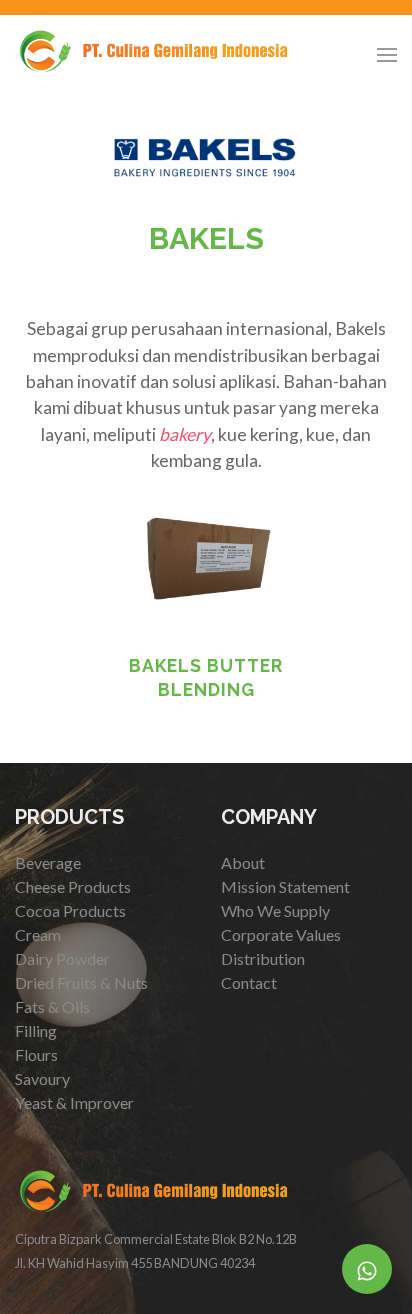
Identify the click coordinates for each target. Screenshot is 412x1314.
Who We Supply (275, 910)
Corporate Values (281, 934)
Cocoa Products (70, 910)
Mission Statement (285, 886)
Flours (36, 1054)
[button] (387, 55)
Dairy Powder (62, 958)
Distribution (263, 958)
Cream (38, 934)
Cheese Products (73, 886)
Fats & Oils (52, 1006)
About (243, 862)
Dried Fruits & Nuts (81, 982)
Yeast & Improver (74, 1102)
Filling (36, 1030)
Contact (249, 982)
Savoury (42, 1078)
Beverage (48, 862)
